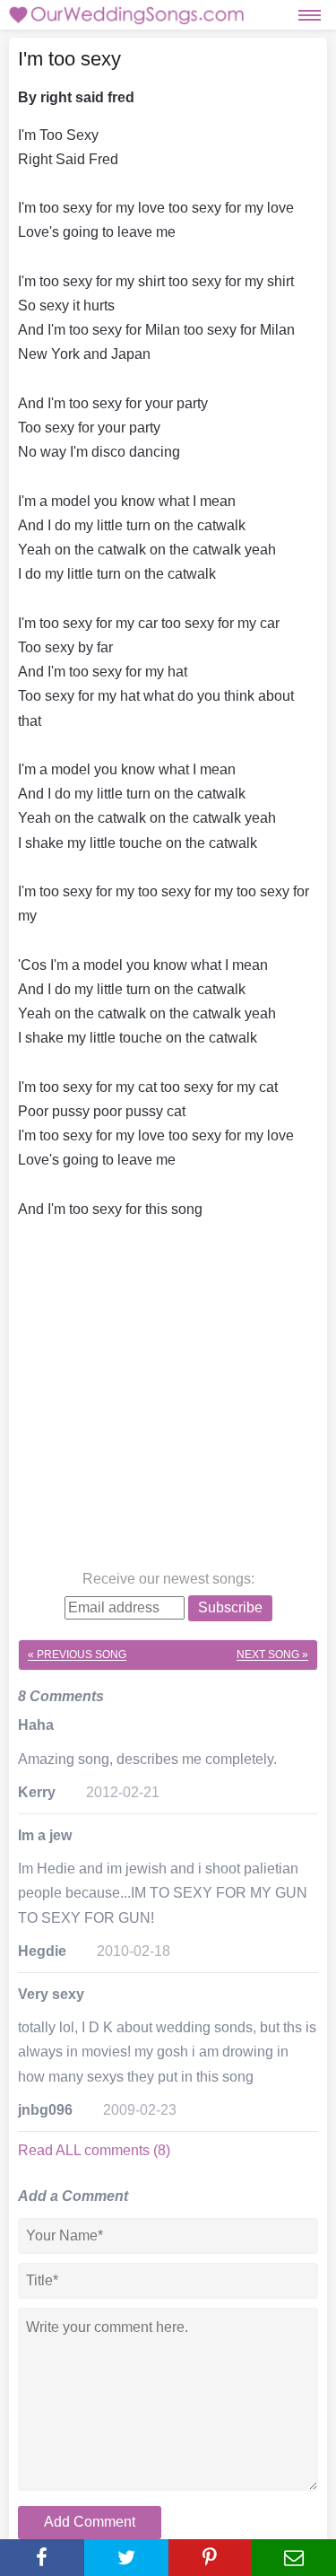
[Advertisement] (168, 1398)
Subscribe (230, 1607)
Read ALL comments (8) (94, 2150)
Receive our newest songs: (168, 1579)
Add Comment (90, 2522)
